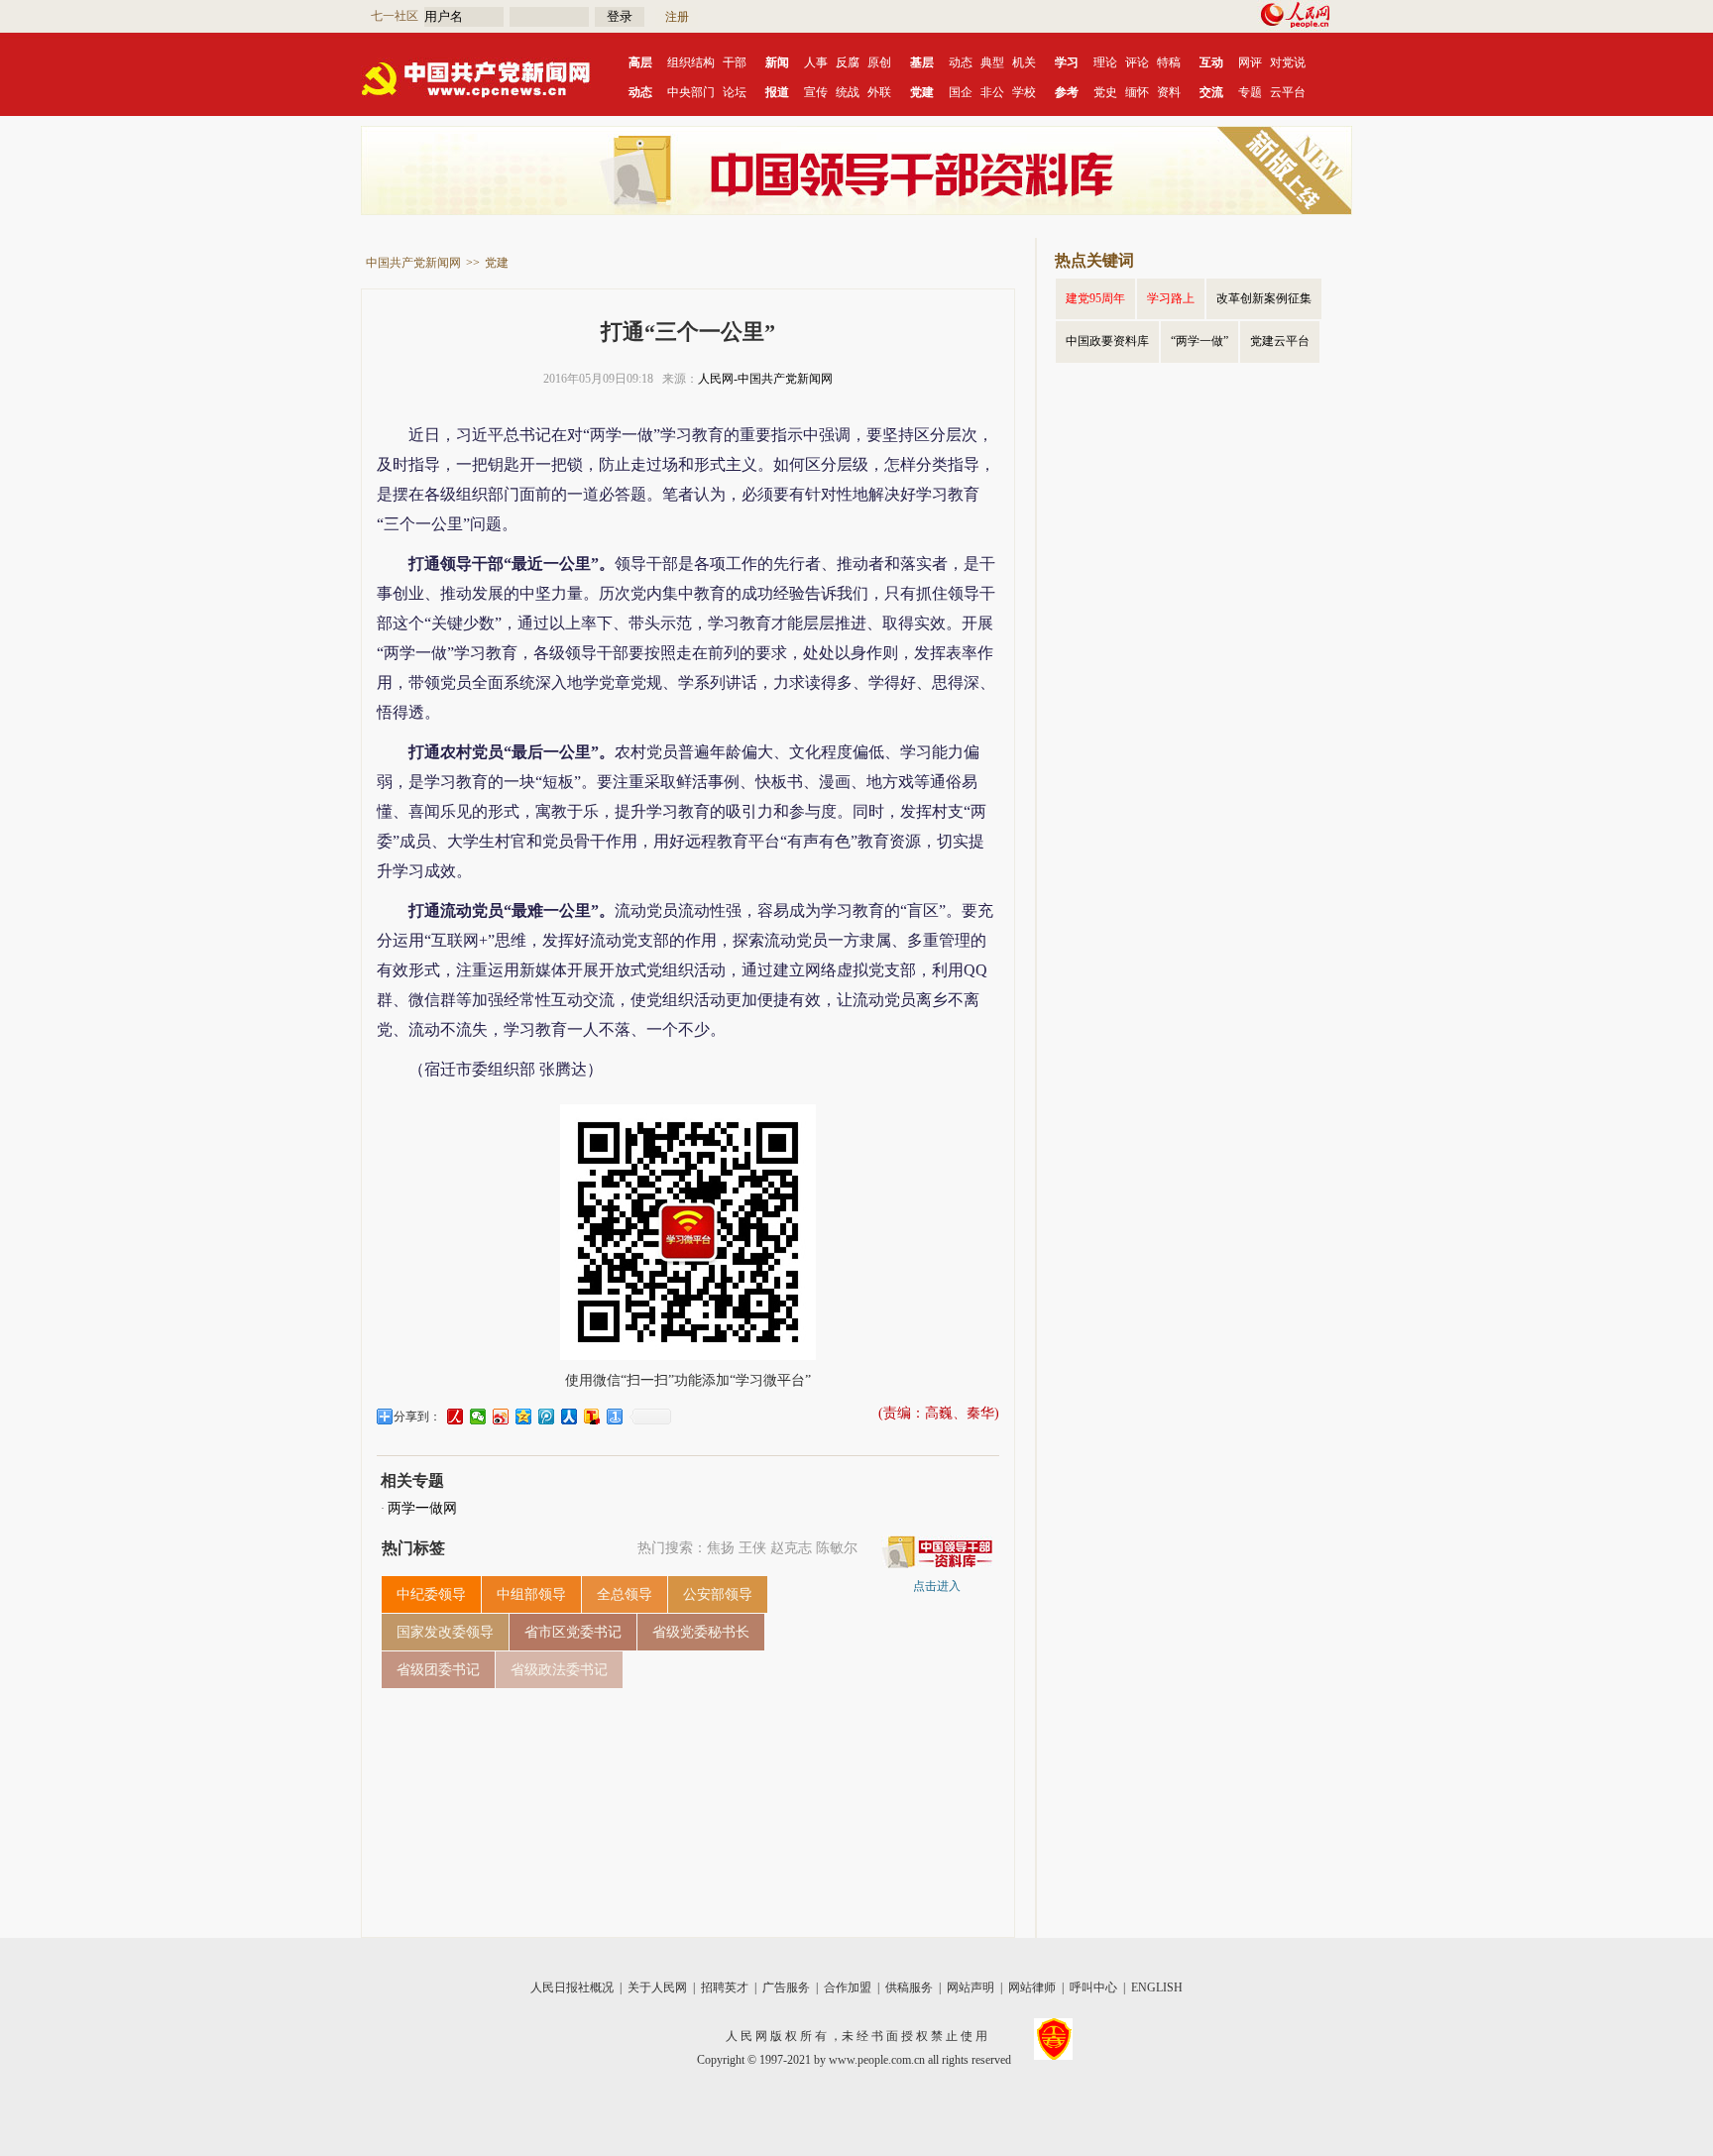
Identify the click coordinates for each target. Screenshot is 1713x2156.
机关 (1024, 62)
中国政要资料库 (1107, 341)
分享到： (417, 1417)
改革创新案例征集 (1264, 298)
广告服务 (786, 1987)
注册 (677, 17)
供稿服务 (909, 1987)
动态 (961, 62)
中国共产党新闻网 (413, 263)
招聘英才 (725, 1987)
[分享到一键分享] (615, 1417)
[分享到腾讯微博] (547, 1417)
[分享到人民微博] (456, 1417)
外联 (879, 92)
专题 (1250, 92)
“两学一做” (1199, 341)
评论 (1137, 62)
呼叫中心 (1093, 1987)
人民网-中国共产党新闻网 (765, 379)
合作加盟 (848, 1987)
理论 (1105, 62)
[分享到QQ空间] (524, 1417)
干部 (735, 62)
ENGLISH (1157, 1987)
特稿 (1169, 62)
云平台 (1288, 92)
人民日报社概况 (572, 1987)
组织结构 (691, 62)
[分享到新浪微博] (501, 1417)
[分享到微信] (478, 1417)
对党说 (1288, 62)
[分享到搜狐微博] (592, 1417)
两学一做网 (422, 1508)
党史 (1105, 92)
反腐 (848, 62)
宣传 (816, 92)
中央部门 (691, 92)
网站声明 (971, 1987)
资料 (1169, 92)
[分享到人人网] (570, 1417)
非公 (992, 92)
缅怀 (1137, 92)
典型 (992, 62)
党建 (497, 263)
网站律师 (1032, 1987)
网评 (1250, 62)
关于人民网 (657, 1987)
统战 (848, 92)
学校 (1024, 92)
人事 (816, 62)
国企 (961, 92)
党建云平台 (1280, 341)
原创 (879, 62)
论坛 (735, 92)
